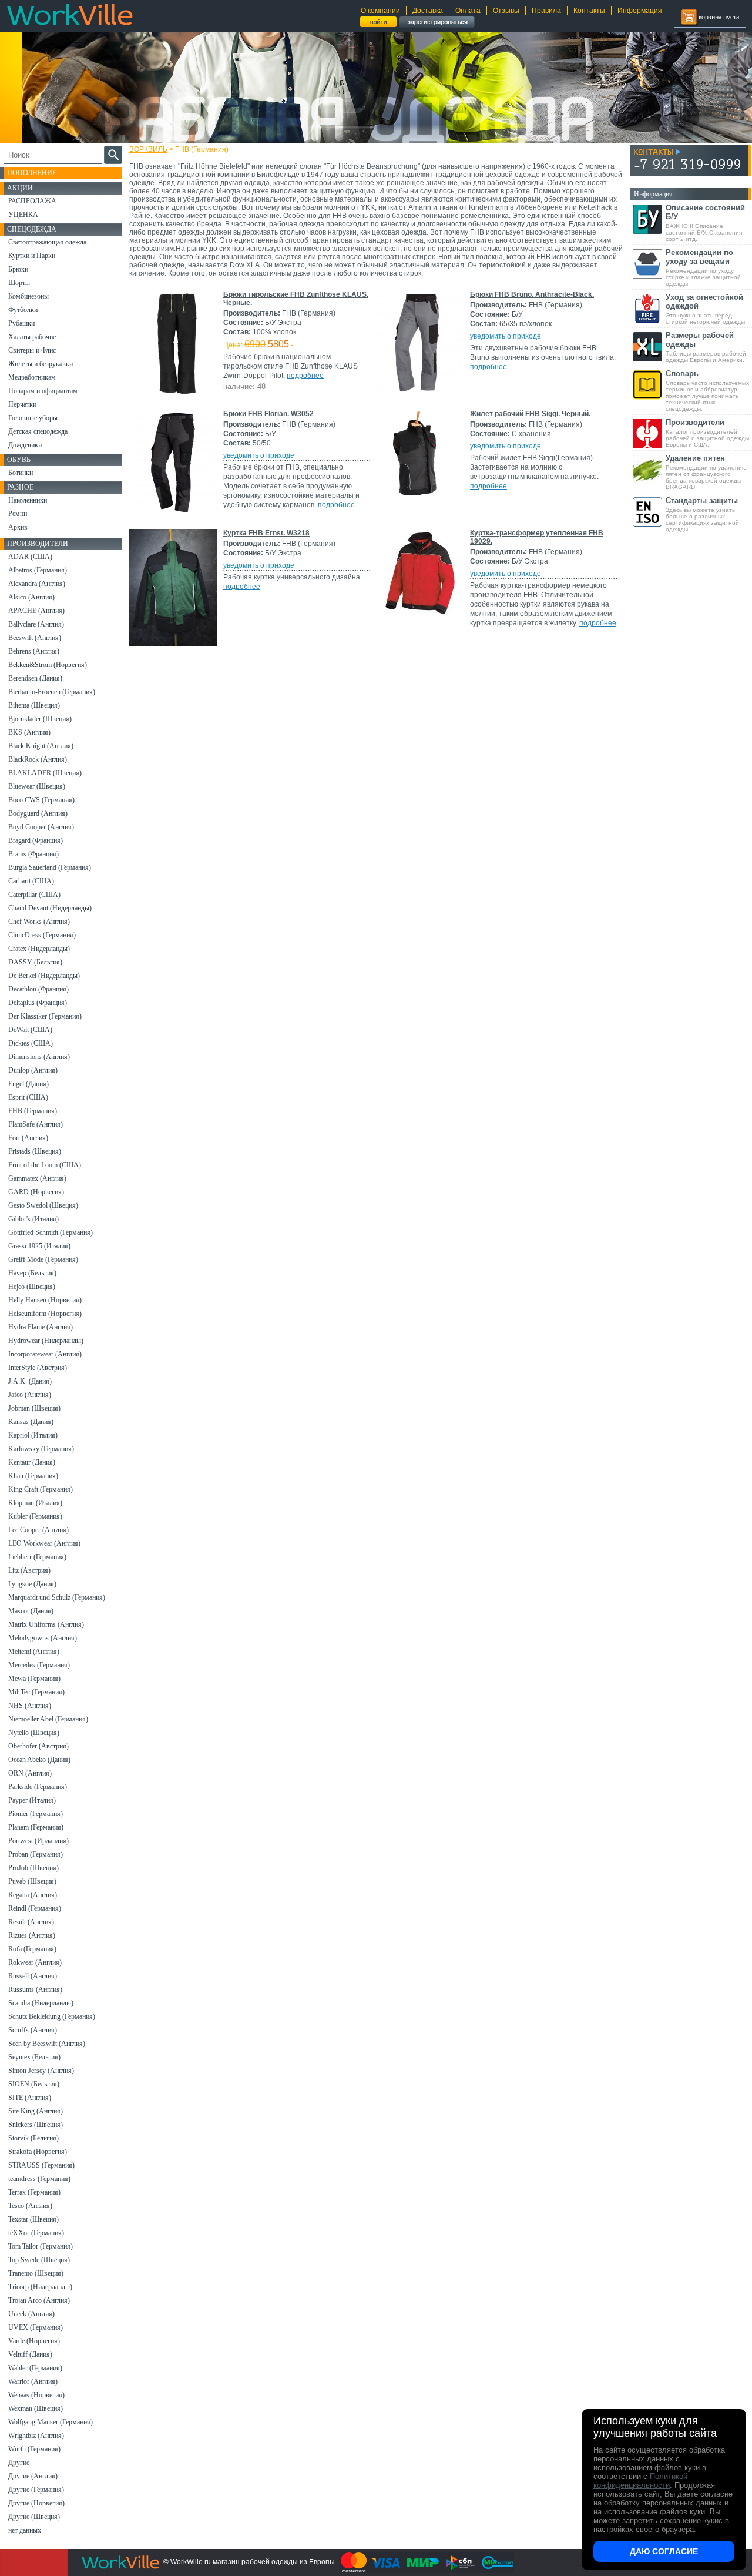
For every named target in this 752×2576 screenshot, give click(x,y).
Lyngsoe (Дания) (32, 1584)
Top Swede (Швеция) (39, 2260)
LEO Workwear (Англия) (44, 1543)
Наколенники (28, 500)
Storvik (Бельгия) (33, 2138)
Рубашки (21, 323)
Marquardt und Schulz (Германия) (57, 1597)
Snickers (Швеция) (36, 2125)
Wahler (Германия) (35, 2368)
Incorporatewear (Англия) (45, 1354)
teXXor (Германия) (36, 2233)
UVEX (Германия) (36, 2327)
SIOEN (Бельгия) (34, 2084)
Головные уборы (33, 418)
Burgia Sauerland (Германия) (50, 867)
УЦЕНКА (23, 215)
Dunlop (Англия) (33, 1070)
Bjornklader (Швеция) (40, 719)
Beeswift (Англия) (35, 638)
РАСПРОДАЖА (32, 201)
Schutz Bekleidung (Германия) (52, 2016)
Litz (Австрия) (29, 1570)
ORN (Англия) (30, 1773)
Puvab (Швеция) (32, 1881)
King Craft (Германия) (41, 1489)
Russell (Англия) (33, 1976)
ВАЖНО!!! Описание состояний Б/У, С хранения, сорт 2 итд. (705, 223)
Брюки (18, 269)
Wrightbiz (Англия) (36, 2436)
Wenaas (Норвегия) (36, 2395)
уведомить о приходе (506, 336)
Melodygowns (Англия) (43, 1638)
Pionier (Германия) (36, 1814)
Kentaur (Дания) (32, 1462)
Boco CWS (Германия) (41, 800)
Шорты (19, 283)
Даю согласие (664, 2551)
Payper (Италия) (32, 1800)
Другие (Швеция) (34, 2517)
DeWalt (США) (30, 1030)
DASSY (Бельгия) (35, 962)
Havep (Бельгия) (32, 1273)
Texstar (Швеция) (33, 2219)
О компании (380, 11)
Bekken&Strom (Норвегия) (48, 665)
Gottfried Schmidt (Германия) (51, 1232)
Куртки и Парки (32, 256)
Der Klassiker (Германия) (45, 1016)
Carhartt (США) (31, 881)
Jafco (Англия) (30, 1395)
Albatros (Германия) (38, 570)
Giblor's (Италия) (33, 1219)
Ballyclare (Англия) (36, 624)
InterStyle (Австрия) (38, 1368)
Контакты (589, 11)
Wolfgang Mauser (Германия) (51, 2422)
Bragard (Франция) (36, 840)
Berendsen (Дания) (35, 678)
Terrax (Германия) (34, 2192)
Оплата (468, 11)
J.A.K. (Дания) (30, 1381)
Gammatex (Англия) (37, 1178)
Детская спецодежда (38, 431)
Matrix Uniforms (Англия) (46, 1624)
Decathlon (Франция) (38, 989)
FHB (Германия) (33, 1111)
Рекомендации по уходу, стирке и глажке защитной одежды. (703, 267)
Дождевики (25, 445)
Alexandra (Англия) (37, 584)
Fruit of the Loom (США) (45, 1165)
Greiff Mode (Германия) (43, 1259)
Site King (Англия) (36, 2111)
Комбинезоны (28, 296)
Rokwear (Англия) (35, 1962)
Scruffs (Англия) (33, 2030)
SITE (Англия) (30, 2098)
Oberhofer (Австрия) (38, 1746)
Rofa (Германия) (32, 1949)
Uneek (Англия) (31, 2314)
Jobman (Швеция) (34, 1408)
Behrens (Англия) (34, 651)
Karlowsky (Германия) (41, 1449)
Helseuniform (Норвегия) (45, 1314)
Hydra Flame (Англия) (41, 1327)
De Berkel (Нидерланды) (44, 976)
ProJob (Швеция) (33, 1868)
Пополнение (32, 173)
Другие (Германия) (36, 2490)
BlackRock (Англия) (38, 759)
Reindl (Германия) (35, 1908)
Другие (19, 2463)
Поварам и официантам (43, 391)
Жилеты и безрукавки (41, 364)
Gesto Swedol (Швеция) (43, 1205)
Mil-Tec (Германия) (36, 1692)
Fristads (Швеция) (35, 1151)
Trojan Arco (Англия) (39, 2300)
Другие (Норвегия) (36, 2503)
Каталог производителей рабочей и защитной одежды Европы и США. (707, 433)
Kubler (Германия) (35, 1516)
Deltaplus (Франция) (38, 1003)
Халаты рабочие (32, 337)
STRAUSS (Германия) (41, 2165)
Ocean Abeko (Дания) (39, 1760)
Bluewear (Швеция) (37, 786)
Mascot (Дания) (31, 1611)
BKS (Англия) (29, 732)
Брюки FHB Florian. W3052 (268, 414)
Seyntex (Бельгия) (34, 2057)
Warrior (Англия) (33, 2381)
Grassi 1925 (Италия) (39, 1246)
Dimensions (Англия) (39, 1057)
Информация (640, 11)
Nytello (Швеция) (34, 1733)
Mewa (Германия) (34, 1679)
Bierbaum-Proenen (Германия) (52, 692)
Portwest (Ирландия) (38, 1841)
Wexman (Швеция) (36, 2408)
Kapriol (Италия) (33, 1435)
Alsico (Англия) (31, 597)
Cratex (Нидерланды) (39, 949)
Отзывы (506, 11)
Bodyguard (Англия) (38, 813)
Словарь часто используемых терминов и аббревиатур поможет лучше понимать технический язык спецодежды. (707, 391)
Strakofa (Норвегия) (38, 2152)
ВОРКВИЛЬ (148, 149)
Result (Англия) (31, 1922)
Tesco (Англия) (30, 2206)
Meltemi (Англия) (34, 1652)
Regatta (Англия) (33, 1895)
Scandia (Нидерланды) (41, 2003)
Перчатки (22, 404)
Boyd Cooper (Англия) (41, 827)
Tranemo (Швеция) (36, 2273)
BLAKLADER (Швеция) (45, 773)
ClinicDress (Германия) (42, 935)
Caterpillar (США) (34, 895)
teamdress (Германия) (39, 2179)
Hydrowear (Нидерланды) (46, 1341)
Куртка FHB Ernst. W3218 (266, 533)
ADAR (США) (30, 557)
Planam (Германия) (36, 1827)
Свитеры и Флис (32, 350)
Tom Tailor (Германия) (41, 2246)
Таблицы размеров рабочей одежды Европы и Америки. (706, 347)
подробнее (305, 376)
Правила (546, 11)
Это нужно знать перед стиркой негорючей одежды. (706, 309)
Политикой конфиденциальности (640, 2481)
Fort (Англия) (28, 1138)
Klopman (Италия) (35, 1503)
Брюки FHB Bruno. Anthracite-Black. (532, 294)
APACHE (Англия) (36, 611)
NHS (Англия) (30, 1706)
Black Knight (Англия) (41, 746)
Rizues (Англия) (32, 1935)
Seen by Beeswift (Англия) (47, 2044)
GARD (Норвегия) (36, 1192)
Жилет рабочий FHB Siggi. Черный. (530, 414)
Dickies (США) (31, 1043)
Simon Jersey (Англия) (41, 2071)
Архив (18, 527)
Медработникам (32, 377)
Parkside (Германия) (38, 1787)
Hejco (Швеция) (32, 1287)
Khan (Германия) (33, 1476)
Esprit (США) (28, 1097)
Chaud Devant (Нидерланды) (50, 908)
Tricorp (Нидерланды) (40, 2287)
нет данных (25, 2530)
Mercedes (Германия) (39, 1665)
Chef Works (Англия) (39, 922)
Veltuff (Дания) (30, 2354)
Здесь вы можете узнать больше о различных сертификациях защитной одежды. (702, 514)
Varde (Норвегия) (34, 2341)
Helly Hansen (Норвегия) (45, 1300)
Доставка (428, 11)
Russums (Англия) (35, 1989)
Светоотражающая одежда (47, 242)
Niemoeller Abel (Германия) (48, 1719)
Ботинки (21, 473)
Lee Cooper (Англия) (38, 1530)
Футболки (23, 310)
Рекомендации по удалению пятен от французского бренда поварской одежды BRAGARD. (706, 472)
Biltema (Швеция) (34, 705)
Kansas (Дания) (31, 1422)
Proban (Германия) (36, 1854)
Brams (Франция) (33, 854)
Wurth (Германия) (34, 2449)
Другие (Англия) (33, 2476)
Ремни (18, 514)
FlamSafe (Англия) (36, 1124)
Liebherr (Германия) (37, 1557)
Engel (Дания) (28, 1084)
